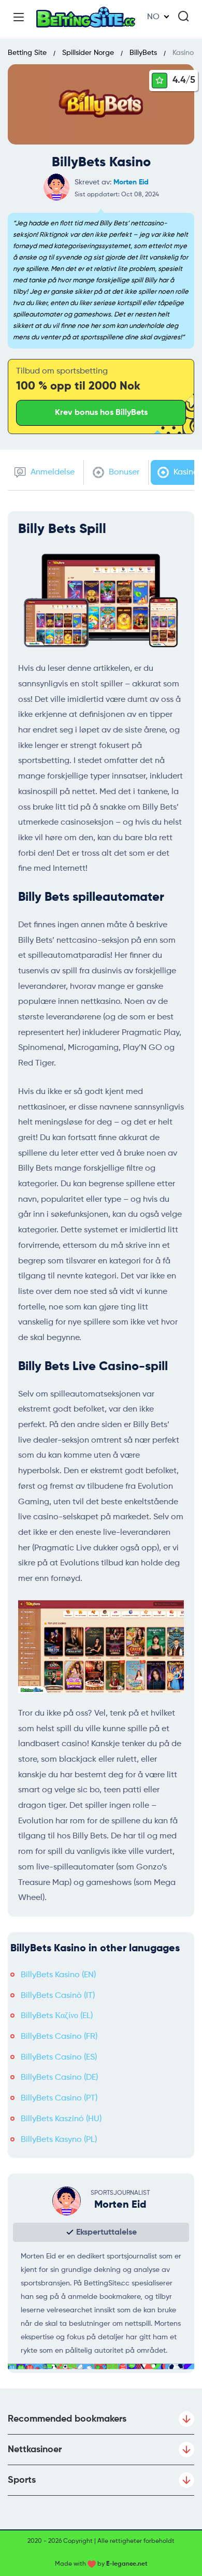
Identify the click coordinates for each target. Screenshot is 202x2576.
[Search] (183, 16)
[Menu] (19, 17)
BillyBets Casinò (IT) (58, 1996)
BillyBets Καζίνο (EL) (57, 2016)
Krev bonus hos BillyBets (101, 413)
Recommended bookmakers (67, 2419)
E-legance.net (127, 2564)
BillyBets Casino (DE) (59, 2078)
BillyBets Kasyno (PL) (59, 2140)
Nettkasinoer (35, 2450)
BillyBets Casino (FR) (59, 2037)
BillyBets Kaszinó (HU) (61, 2119)
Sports (22, 2480)
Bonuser (123, 472)
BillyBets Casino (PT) (59, 2098)
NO (153, 17)
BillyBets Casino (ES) (59, 2057)
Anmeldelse (52, 472)
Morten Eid (131, 182)
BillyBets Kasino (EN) (58, 1975)
